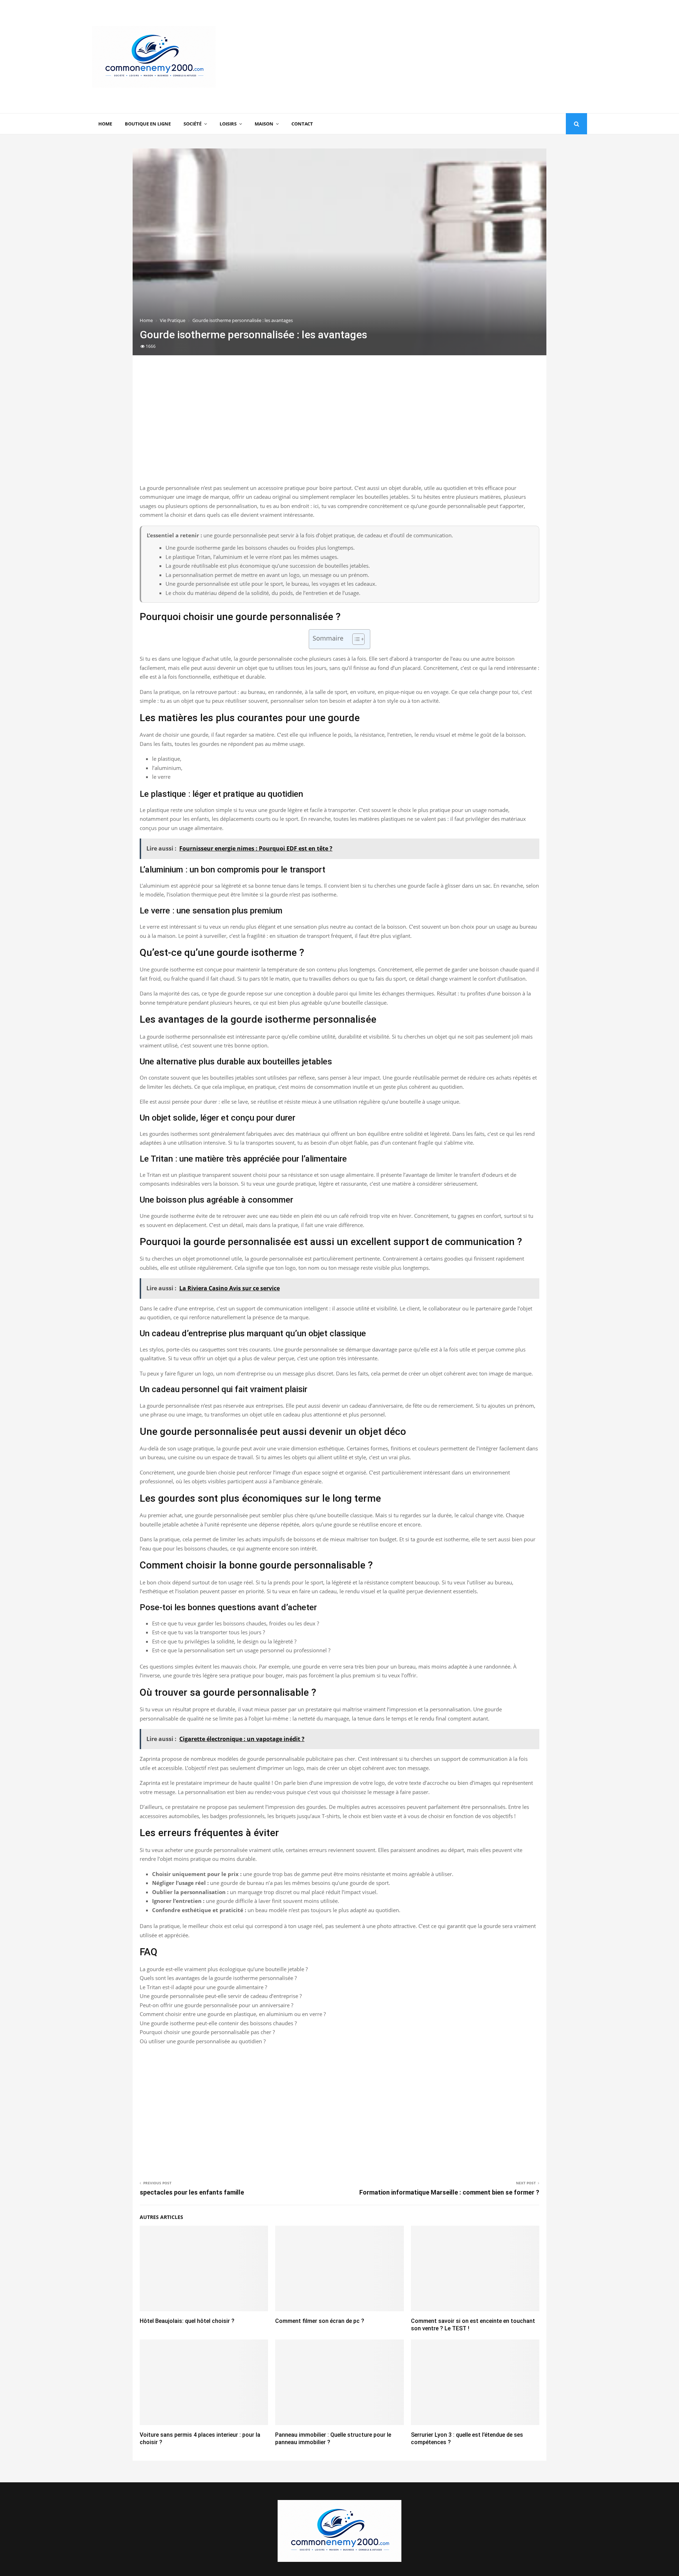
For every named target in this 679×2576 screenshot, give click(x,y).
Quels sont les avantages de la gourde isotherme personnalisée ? (218, 1978)
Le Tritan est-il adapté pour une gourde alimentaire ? (203, 1987)
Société (193, 124)
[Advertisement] (458, 57)
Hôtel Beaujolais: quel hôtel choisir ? (187, 2321)
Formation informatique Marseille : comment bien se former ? (449, 2192)
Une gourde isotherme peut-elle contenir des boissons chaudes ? (218, 2023)
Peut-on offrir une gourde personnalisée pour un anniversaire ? (216, 2005)
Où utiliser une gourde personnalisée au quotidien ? (203, 2041)
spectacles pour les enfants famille (192, 2192)
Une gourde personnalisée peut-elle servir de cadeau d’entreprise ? (221, 1996)
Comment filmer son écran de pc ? (320, 2321)
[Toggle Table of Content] (355, 639)
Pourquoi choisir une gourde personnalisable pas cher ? (207, 2032)
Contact (302, 124)
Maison (264, 124)
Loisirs (228, 124)
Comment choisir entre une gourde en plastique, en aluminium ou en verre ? (233, 2014)
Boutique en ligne (148, 124)
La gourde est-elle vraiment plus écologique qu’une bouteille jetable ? (224, 1969)
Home (105, 124)
